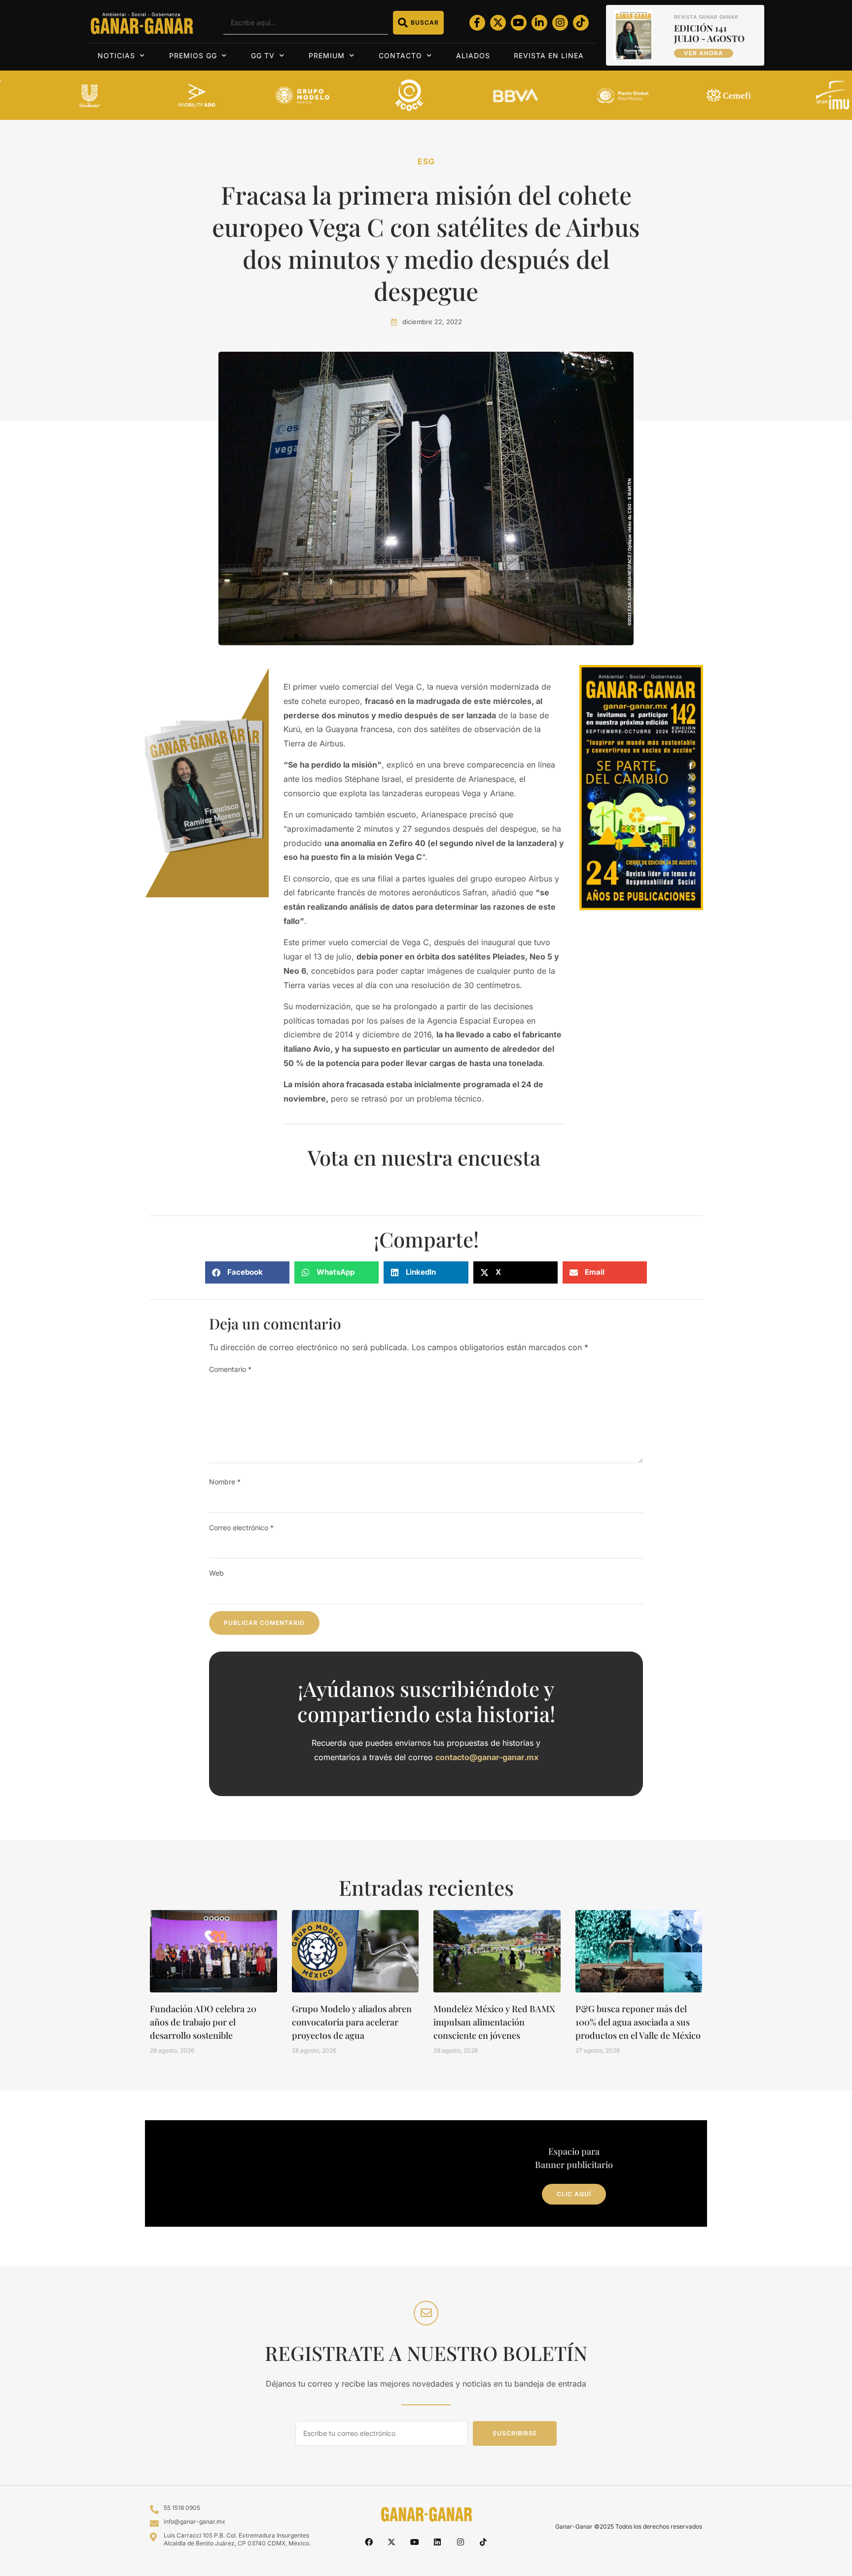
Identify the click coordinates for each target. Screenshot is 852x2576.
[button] (247, 1272)
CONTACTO (400, 55)
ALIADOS (473, 55)
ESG (426, 161)
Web (216, 1573)
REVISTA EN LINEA (549, 55)
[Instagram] (560, 23)
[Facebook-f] (477, 23)
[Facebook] (369, 2542)
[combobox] (305, 23)
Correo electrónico (241, 1527)
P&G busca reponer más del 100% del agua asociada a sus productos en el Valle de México (638, 2022)
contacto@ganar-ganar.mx (487, 1757)
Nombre (225, 1482)
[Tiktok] (581, 23)
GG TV (263, 55)
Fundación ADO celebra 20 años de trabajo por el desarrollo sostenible (203, 2022)
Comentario (230, 1369)
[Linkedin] (437, 2542)
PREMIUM (327, 55)
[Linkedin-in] (539, 23)
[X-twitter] (498, 23)
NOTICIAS (116, 55)
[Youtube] (519, 23)
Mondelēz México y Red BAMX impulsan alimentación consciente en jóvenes (494, 2022)
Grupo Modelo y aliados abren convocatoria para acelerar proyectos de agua (352, 2022)
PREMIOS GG (193, 55)
